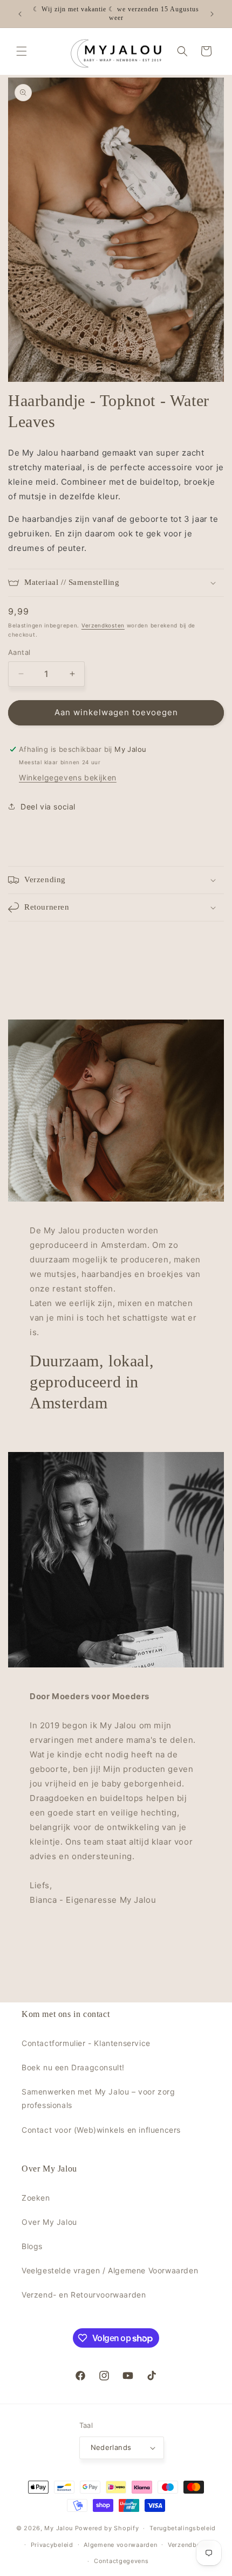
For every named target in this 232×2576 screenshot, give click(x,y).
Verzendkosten (103, 625)
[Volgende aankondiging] (212, 14)
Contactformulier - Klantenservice (86, 2043)
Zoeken (36, 2198)
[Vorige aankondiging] (20, 14)
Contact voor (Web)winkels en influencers (101, 2130)
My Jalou (59, 2528)
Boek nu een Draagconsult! (73, 2067)
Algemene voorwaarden (120, 2545)
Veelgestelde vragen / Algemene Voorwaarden (110, 2270)
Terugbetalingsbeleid (183, 2528)
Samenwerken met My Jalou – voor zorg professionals (98, 2098)
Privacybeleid (52, 2545)
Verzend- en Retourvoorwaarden (84, 2295)
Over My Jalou (49, 2222)
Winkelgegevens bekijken (68, 777)
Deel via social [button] (48, 807)
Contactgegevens (121, 2561)
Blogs (32, 2246)
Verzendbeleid (190, 2545)
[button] (22, 51)
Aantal (19, 652)
